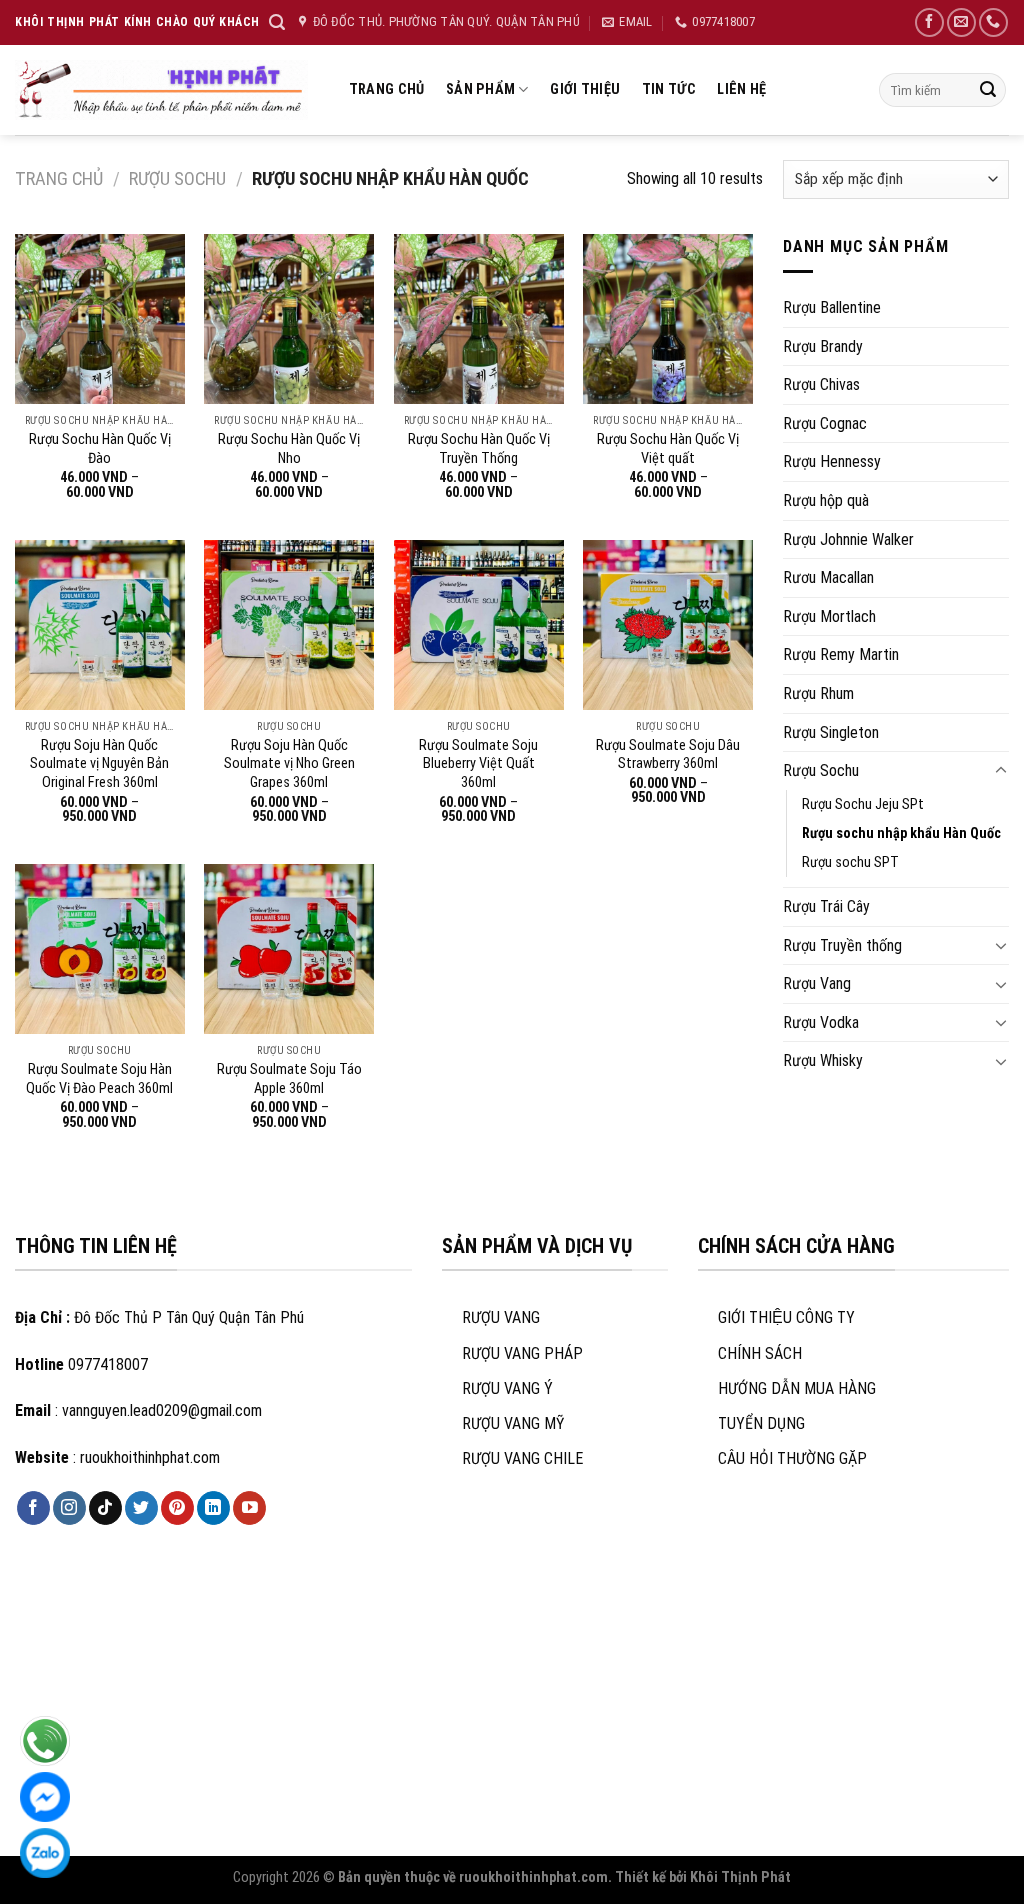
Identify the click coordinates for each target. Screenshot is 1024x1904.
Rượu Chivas (821, 384)
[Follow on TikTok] (105, 1508)
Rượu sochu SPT (850, 862)
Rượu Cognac (825, 423)
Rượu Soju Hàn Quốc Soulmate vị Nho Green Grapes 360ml (289, 764)
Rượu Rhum (818, 693)
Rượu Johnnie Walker (848, 539)
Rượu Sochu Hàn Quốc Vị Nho (289, 449)
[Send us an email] (961, 22)
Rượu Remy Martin (841, 654)
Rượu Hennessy (832, 461)
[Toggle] (1001, 771)
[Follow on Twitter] (141, 1508)
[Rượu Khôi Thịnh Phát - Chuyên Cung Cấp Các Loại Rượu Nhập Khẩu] (161, 90)
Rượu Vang (817, 983)
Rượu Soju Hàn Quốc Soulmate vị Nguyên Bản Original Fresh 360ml (99, 764)
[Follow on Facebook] (929, 22)
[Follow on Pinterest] (177, 1508)
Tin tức (669, 89)
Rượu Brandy (823, 346)
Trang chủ (387, 89)
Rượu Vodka (821, 1022)
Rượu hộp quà (826, 500)
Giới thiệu (585, 89)
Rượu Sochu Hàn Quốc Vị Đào (100, 449)
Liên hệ (741, 89)
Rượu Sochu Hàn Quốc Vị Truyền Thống (479, 449)
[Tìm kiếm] (277, 22)
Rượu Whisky (823, 1060)
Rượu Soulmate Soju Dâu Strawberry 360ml (668, 755)
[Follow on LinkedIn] (213, 1508)
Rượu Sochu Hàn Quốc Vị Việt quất (668, 449)
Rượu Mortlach (829, 616)
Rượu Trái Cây (826, 906)
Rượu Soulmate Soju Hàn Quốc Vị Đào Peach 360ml (99, 1079)
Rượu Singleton (831, 732)
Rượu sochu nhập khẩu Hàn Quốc (901, 833)
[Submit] (988, 90)
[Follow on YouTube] (249, 1508)
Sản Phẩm (480, 89)
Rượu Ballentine (832, 307)
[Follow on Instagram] (69, 1508)
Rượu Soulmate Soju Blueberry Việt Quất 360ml (478, 764)
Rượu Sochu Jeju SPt (863, 804)
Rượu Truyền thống (842, 945)
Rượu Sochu (177, 178)
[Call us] (993, 22)
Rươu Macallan (828, 577)
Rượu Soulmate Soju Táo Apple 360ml (289, 1079)
